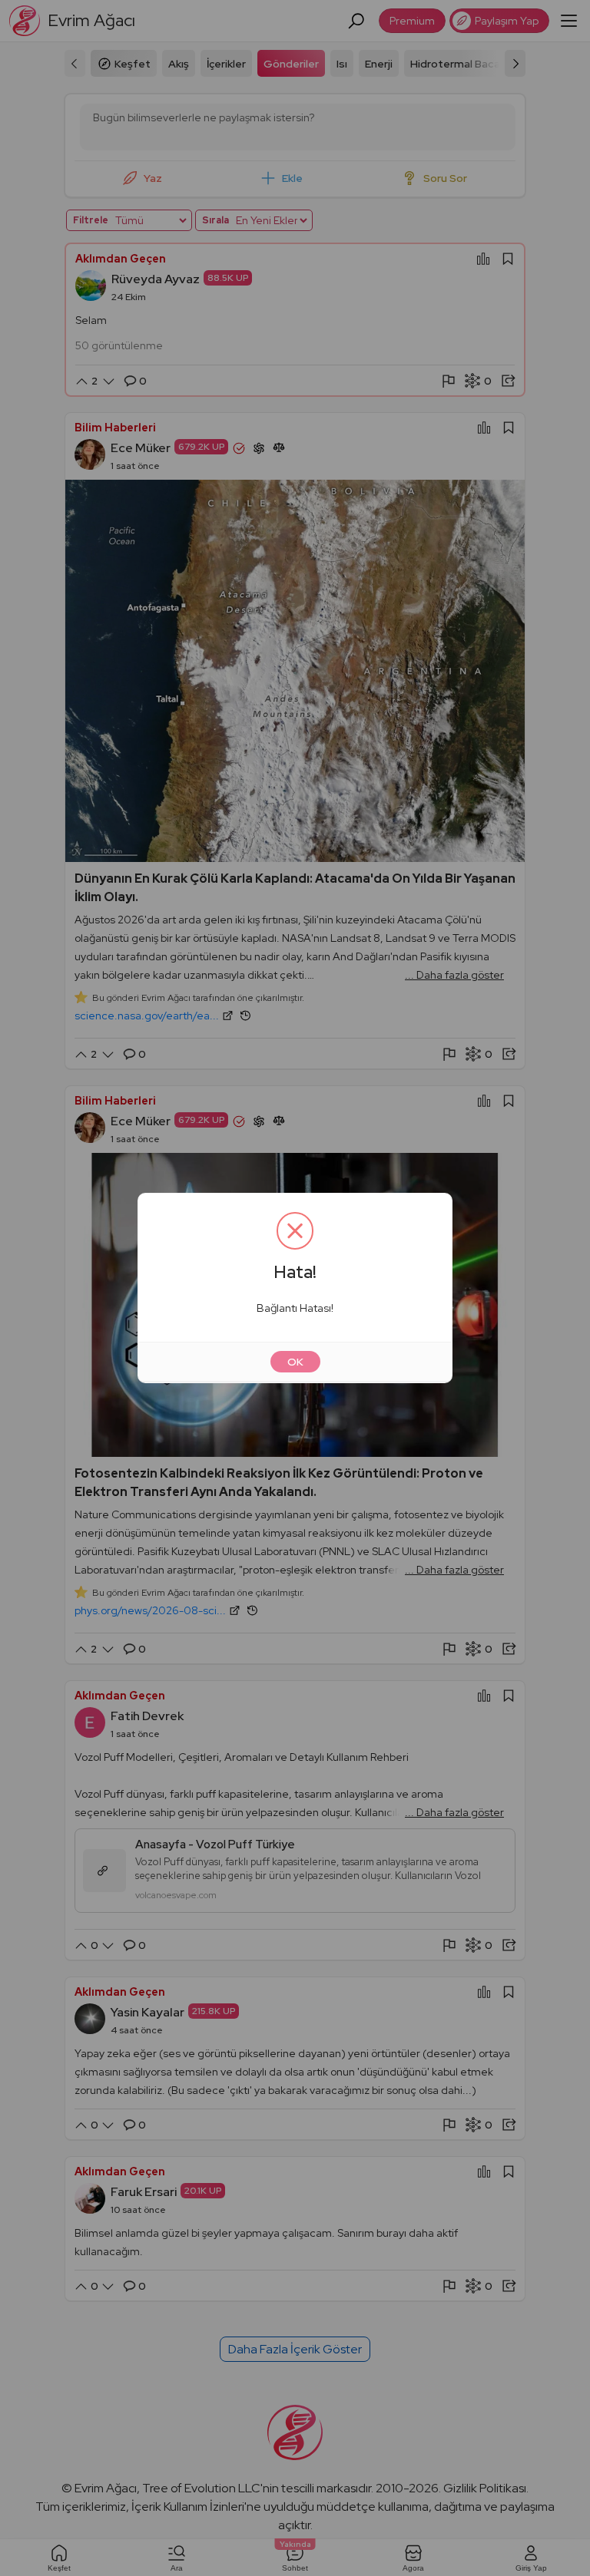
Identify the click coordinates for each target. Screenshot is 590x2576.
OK (295, 1362)
